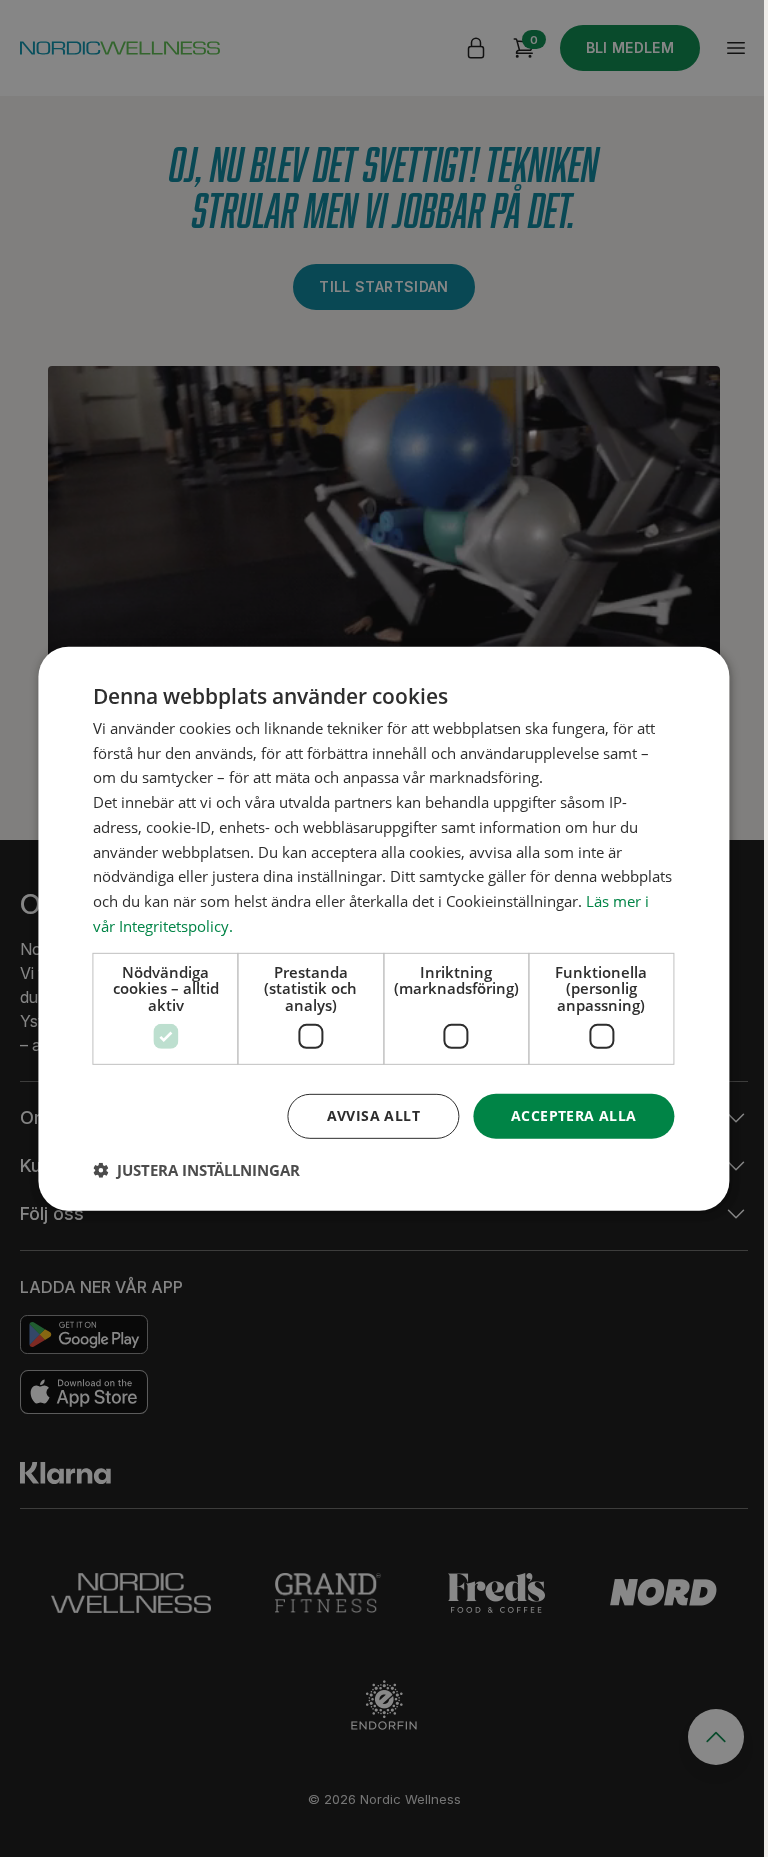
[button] (196, 1170)
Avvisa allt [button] (373, 1115)
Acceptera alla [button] (574, 1115)
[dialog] (383, 928)
